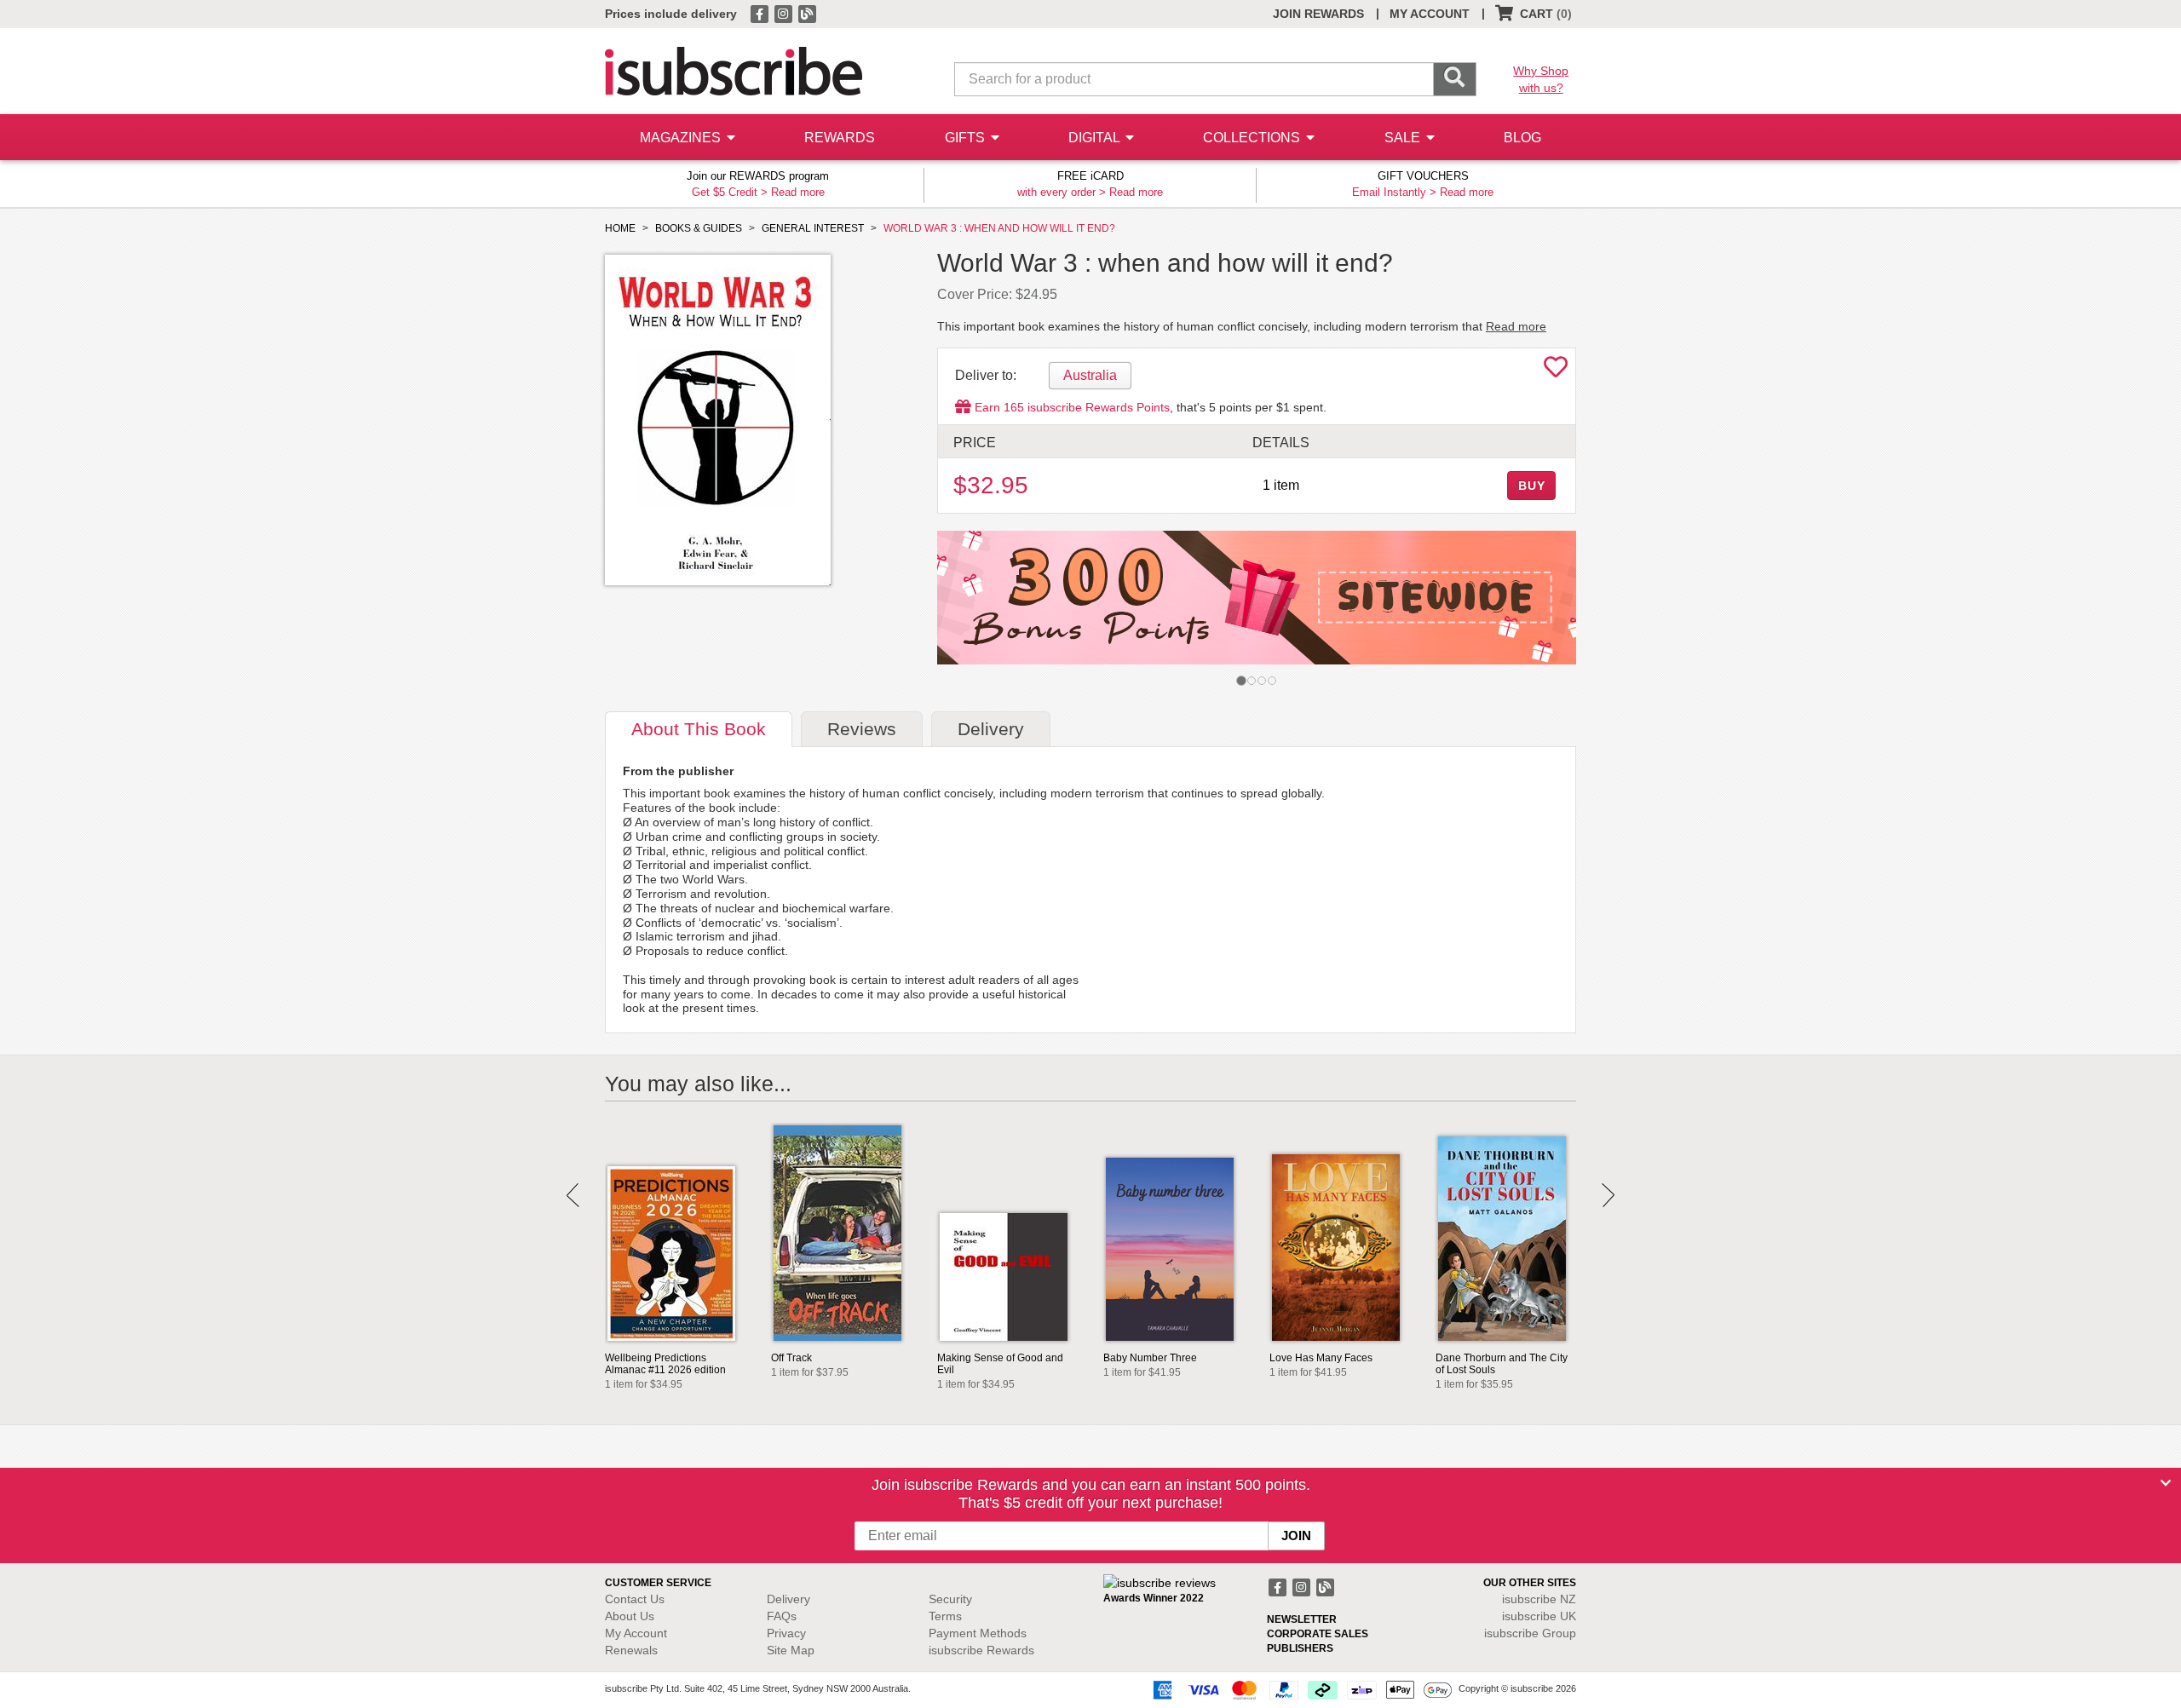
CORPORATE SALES (1318, 1634)
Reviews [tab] (862, 729)
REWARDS (840, 138)
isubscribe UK (1539, 1616)
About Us (630, 1616)
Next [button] (1608, 1195)
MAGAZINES (682, 138)
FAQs (782, 1616)
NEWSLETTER (1302, 1619)
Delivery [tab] (991, 729)
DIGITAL (1096, 138)
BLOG (1522, 138)
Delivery (788, 1599)
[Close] (2166, 1483)
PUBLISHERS (1300, 1648)
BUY (1532, 486)
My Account (636, 1633)
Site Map (791, 1650)
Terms (945, 1616)
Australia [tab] (1090, 375)
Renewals (631, 1650)
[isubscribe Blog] (807, 13)
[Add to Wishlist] (1556, 371)
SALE (1404, 138)
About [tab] (699, 729)
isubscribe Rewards (981, 1650)
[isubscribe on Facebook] (761, 13)
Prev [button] (573, 1195)
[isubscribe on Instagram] (785, 13)
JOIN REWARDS (1318, 14)
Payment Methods (978, 1633)
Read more (798, 192)
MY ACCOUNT (1430, 14)
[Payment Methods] (1299, 1689)
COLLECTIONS (1253, 138)
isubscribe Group (1530, 1633)
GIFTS (967, 138)
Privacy (786, 1633)
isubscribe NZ (1539, 1599)
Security (950, 1599)
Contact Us (635, 1599)
